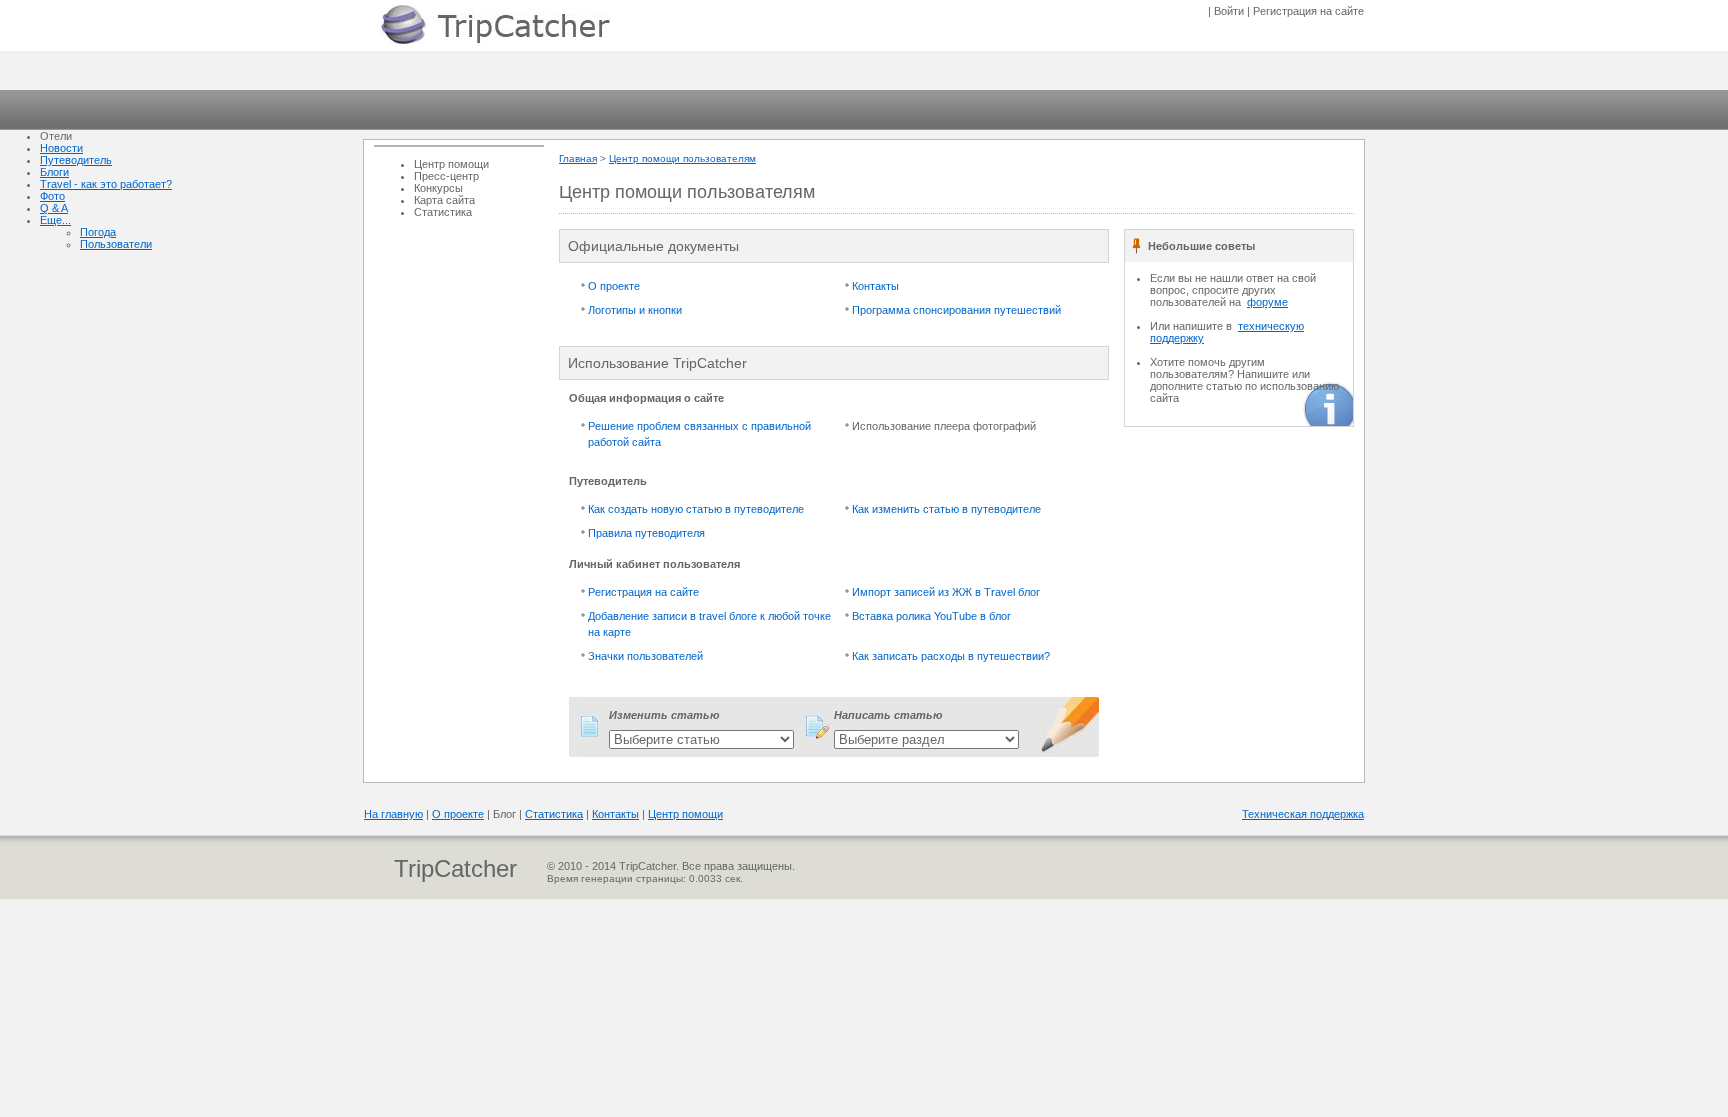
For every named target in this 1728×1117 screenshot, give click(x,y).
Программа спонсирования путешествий (956, 310)
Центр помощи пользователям (682, 158)
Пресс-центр (446, 176)
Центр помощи (451, 164)
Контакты (875, 286)
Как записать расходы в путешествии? (951, 656)
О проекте (614, 286)
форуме (1267, 302)
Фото (52, 196)
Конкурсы (438, 188)
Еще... (55, 220)
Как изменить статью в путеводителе (946, 509)
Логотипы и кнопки (635, 310)
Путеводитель (76, 160)
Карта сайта (444, 200)
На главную (393, 814)
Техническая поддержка (1303, 814)
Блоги (54, 172)
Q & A (54, 208)
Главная (578, 158)
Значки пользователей (645, 656)
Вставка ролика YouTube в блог (931, 616)
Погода (98, 232)
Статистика (443, 212)
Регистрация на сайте (643, 592)
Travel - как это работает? (106, 184)
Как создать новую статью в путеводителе (696, 509)
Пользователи (116, 244)
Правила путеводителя (646, 533)
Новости (61, 148)
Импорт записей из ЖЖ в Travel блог (946, 592)
